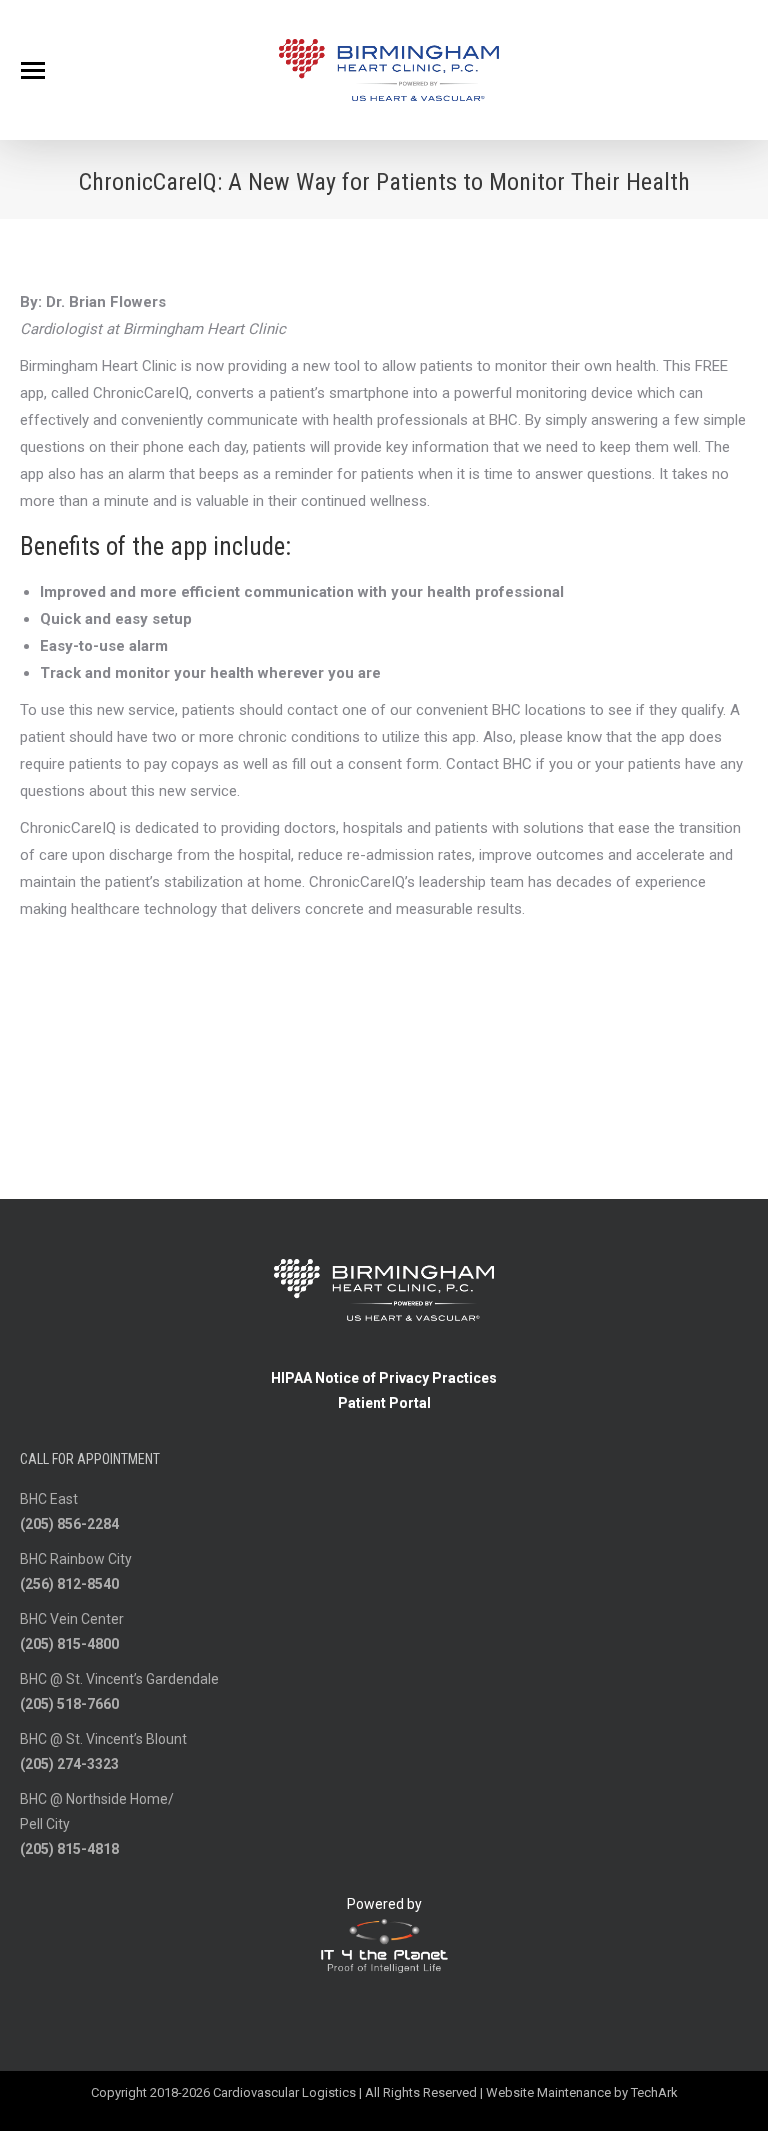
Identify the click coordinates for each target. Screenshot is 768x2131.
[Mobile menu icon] (33, 70)
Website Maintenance (548, 2092)
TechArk (654, 2092)
